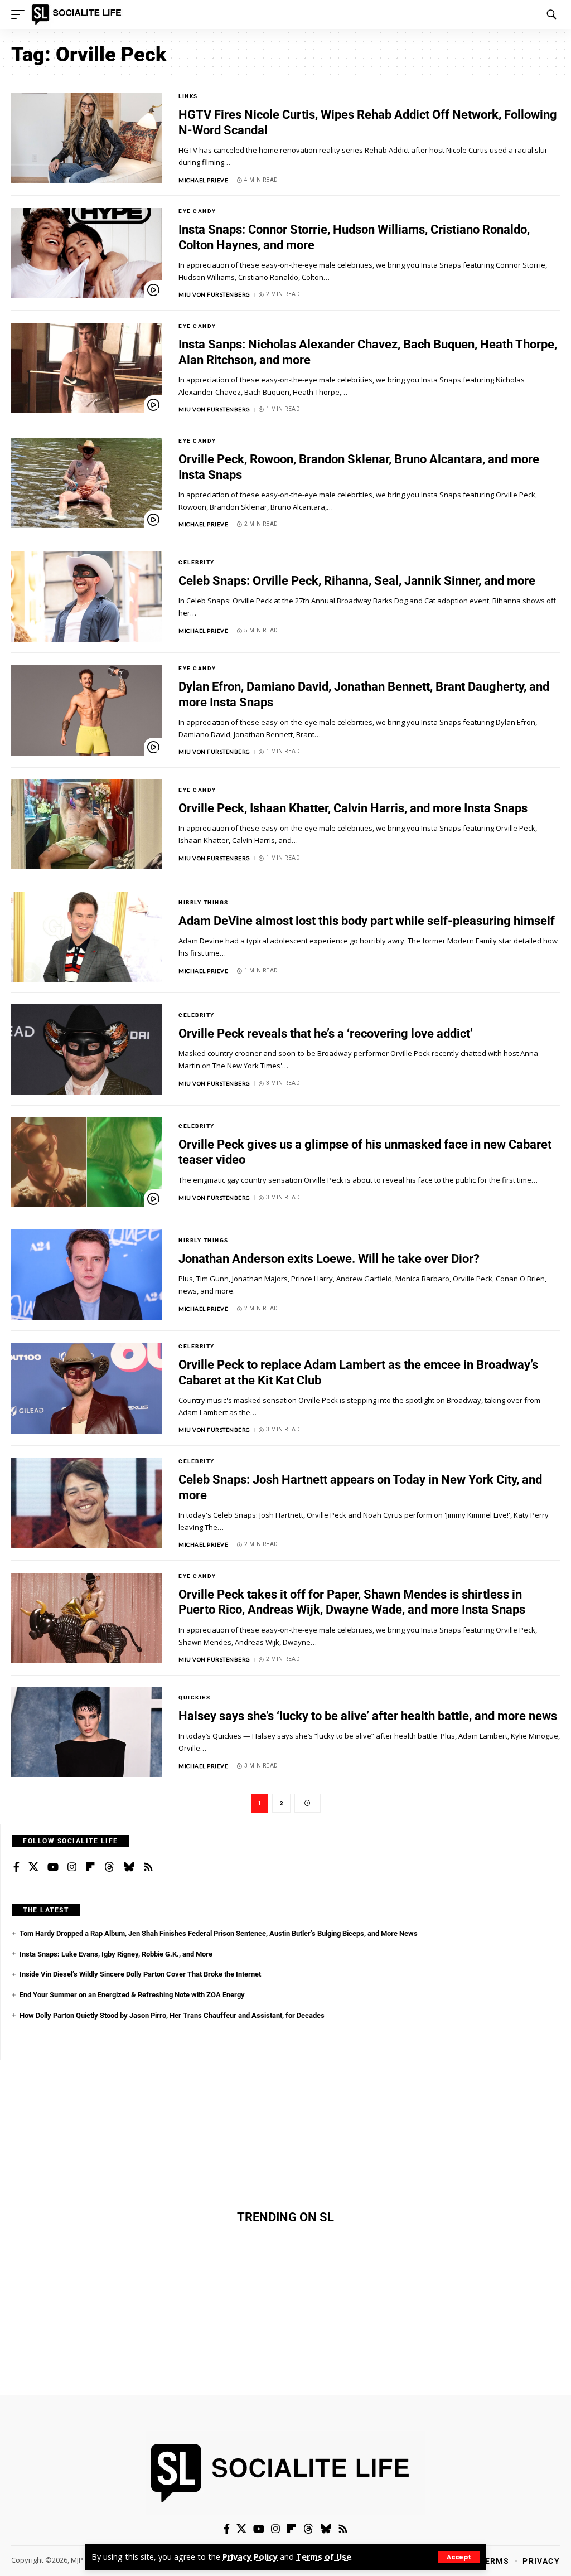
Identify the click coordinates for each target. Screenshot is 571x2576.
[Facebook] (16, 1867)
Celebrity (197, 562)
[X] (33, 1867)
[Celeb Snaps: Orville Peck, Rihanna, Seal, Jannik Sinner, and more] (86, 597)
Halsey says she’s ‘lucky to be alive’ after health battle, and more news (368, 1716)
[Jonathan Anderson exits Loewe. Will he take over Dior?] (86, 1275)
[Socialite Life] (78, 14)
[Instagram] (72, 1867)
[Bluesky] (129, 1867)
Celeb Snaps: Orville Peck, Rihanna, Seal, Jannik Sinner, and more (357, 581)
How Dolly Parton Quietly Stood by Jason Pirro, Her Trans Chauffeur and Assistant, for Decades (172, 2015)
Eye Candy (197, 211)
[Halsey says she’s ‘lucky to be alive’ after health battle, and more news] (86, 1732)
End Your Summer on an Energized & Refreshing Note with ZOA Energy (132, 1995)
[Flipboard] (90, 1867)
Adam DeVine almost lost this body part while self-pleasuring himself (367, 921)
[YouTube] (53, 1867)
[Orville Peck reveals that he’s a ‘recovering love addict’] (86, 1049)
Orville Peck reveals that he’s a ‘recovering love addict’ (326, 1033)
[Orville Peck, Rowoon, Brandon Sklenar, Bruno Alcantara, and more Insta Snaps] (86, 483)
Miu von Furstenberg (214, 294)
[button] (459, 2557)
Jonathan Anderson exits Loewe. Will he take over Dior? (329, 1259)
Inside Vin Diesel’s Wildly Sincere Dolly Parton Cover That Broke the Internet (140, 1974)
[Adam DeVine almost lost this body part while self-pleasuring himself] (86, 937)
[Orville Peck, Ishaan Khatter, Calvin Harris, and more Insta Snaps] (86, 824)
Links (188, 96)
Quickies (194, 1698)
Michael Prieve (203, 180)
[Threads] (109, 1867)
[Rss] (148, 1867)
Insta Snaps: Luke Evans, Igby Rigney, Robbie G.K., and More (116, 1954)
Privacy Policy (250, 2557)
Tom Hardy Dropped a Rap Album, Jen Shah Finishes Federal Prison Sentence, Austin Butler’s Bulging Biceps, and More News (219, 1933)
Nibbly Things (204, 902)
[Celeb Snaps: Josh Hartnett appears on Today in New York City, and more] (86, 1503)
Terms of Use (324, 2557)
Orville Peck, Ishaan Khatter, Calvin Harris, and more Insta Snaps (353, 808)
